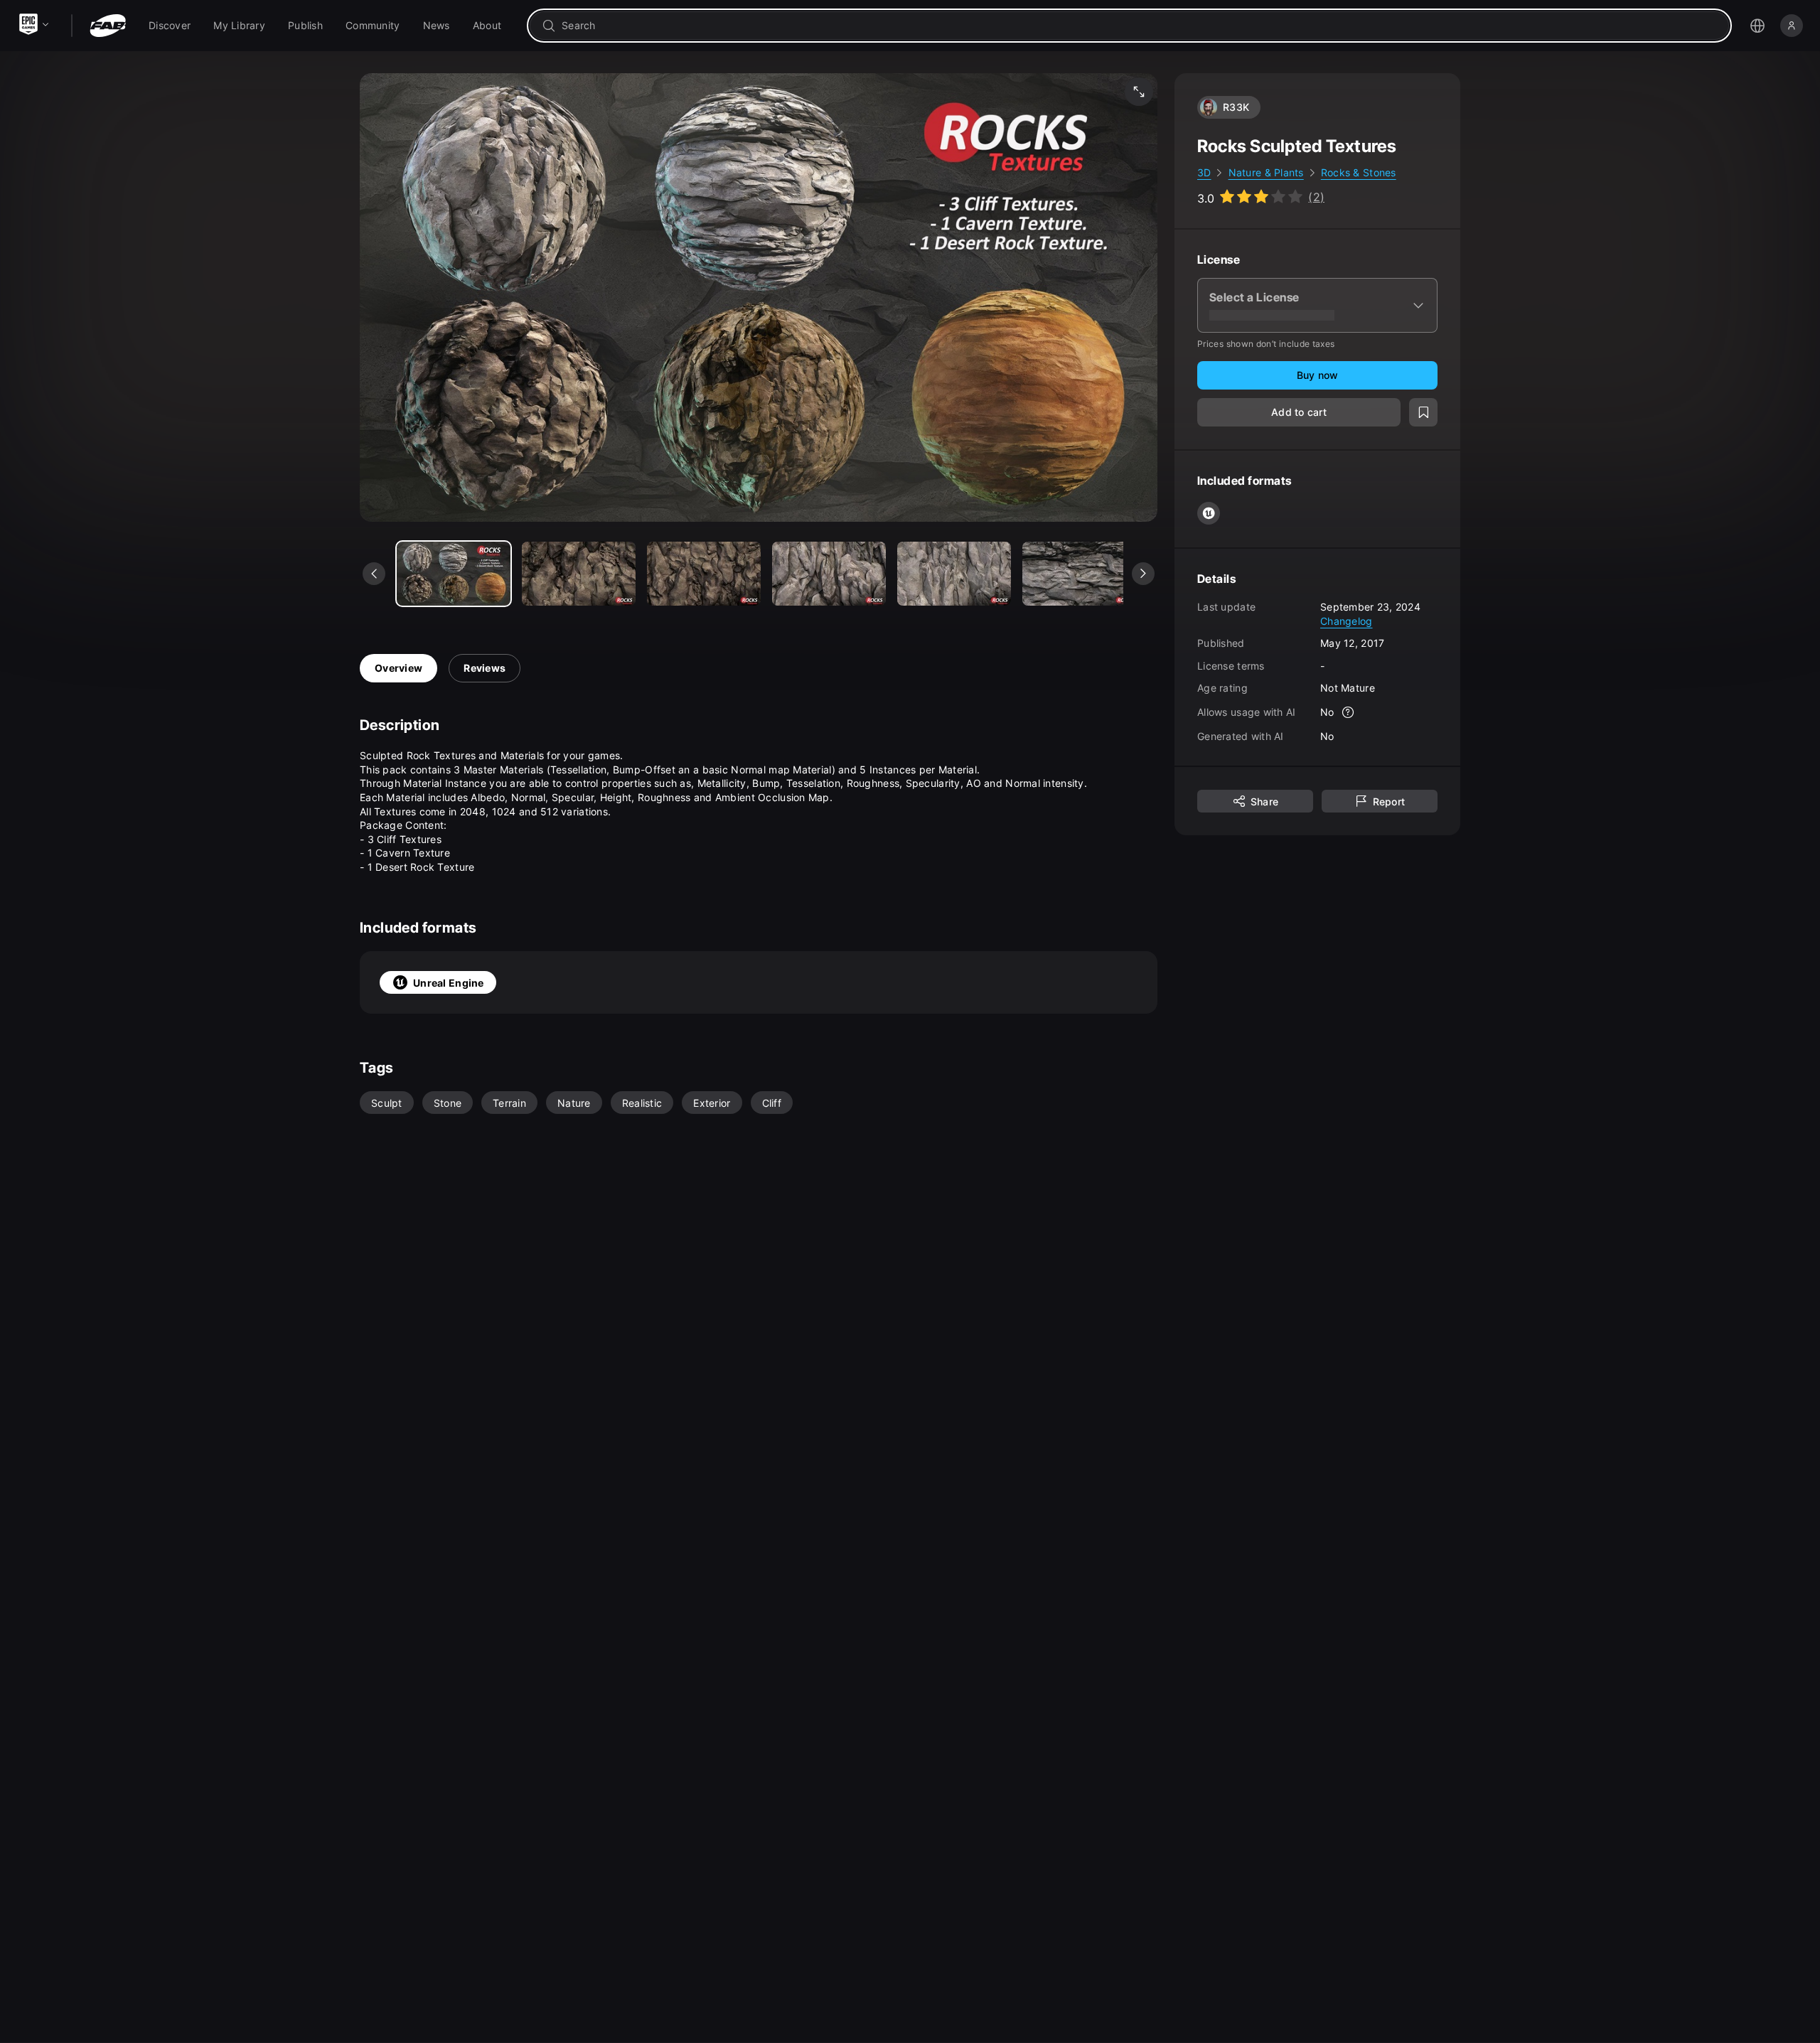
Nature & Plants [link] (1266, 172)
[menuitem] (170, 26)
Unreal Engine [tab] (449, 983)
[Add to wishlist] (1423, 412)
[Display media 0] (454, 574)
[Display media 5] (1079, 574)
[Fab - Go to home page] (108, 26)
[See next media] (1143, 574)
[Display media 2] (704, 574)
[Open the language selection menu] (1757, 26)
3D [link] (1204, 172)
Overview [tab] (398, 668)
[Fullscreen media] (1139, 92)
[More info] (1349, 712)
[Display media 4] (954, 574)
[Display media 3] (829, 574)
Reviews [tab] (485, 668)
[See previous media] (374, 574)
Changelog (1347, 620)
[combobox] (1139, 26)
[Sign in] (1792, 26)
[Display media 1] (579, 574)
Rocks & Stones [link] (1359, 172)
